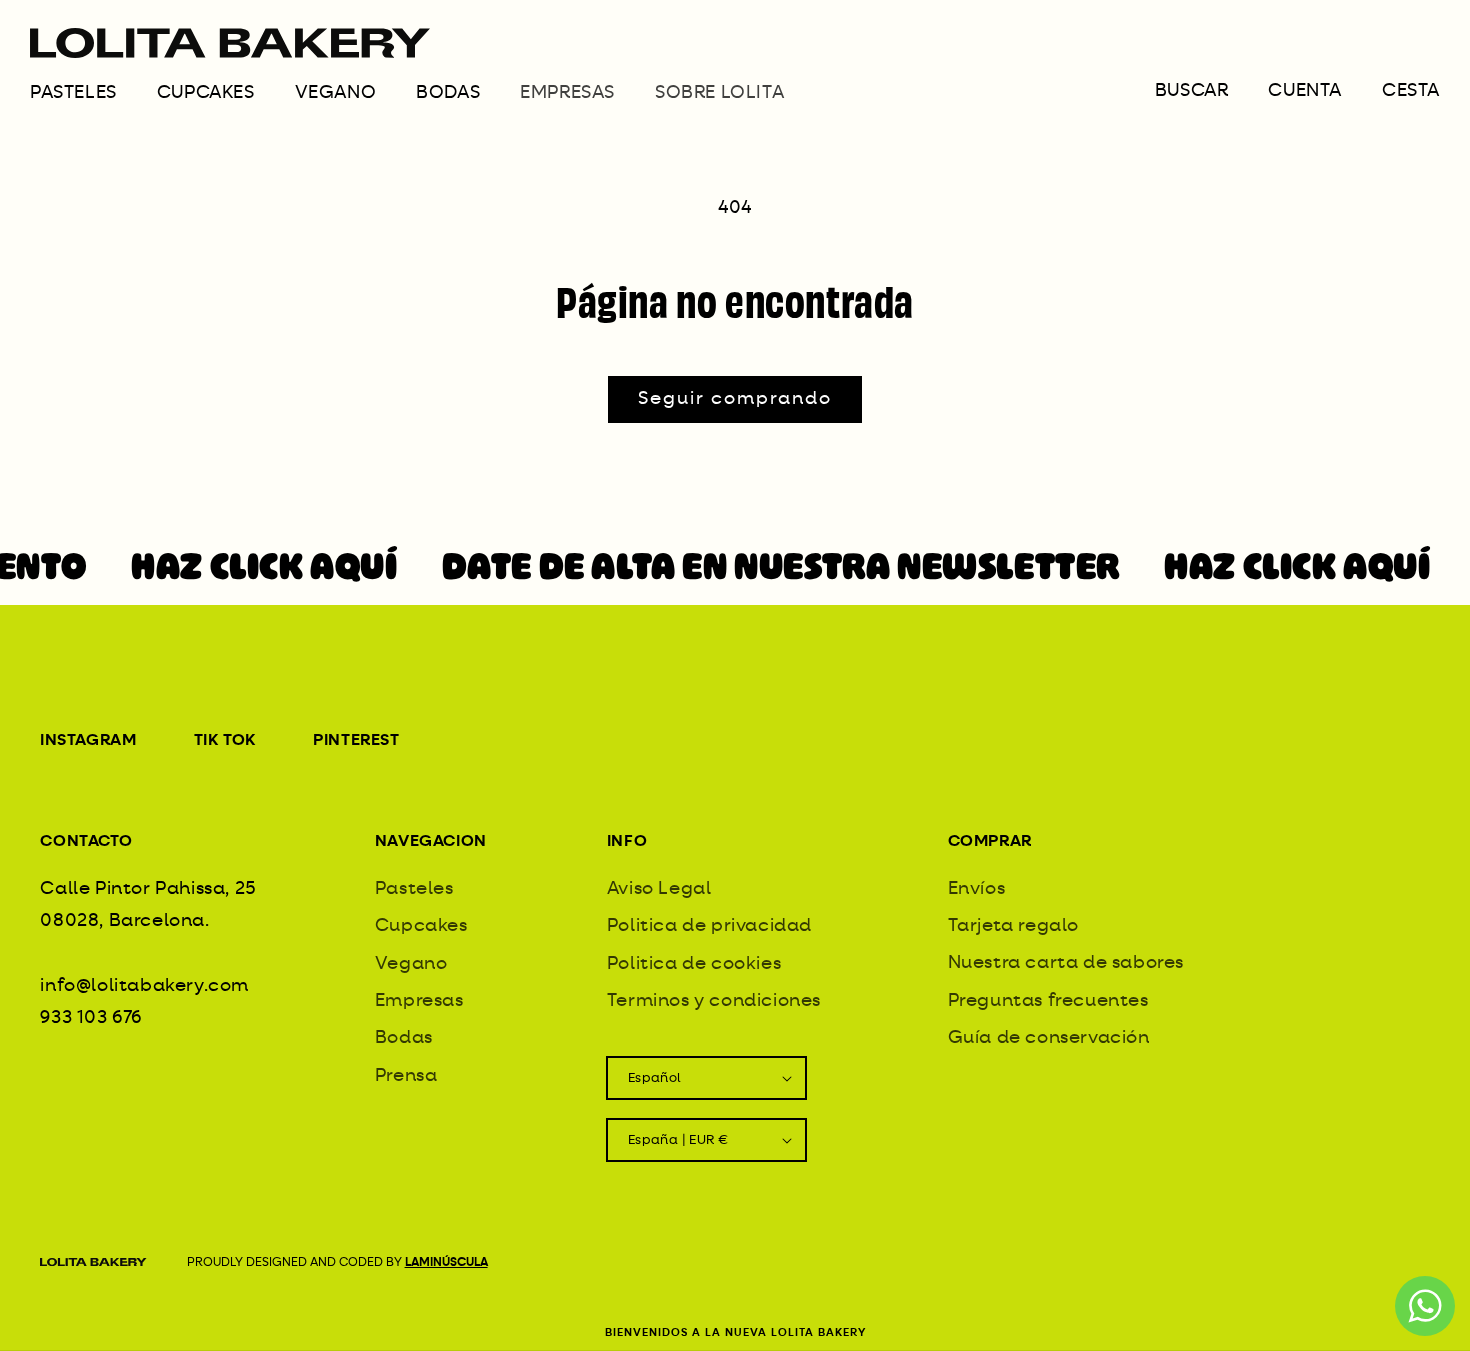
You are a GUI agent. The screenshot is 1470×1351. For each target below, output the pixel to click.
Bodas (448, 93)
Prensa (406, 1076)
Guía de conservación (1049, 1038)
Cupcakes (206, 93)
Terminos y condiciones (714, 1001)
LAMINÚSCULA (446, 1263)
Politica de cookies (694, 963)
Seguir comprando (735, 399)
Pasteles (73, 93)
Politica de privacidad (709, 926)
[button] (93, 99)
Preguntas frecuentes (1048, 1001)
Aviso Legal (659, 889)
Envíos (977, 889)
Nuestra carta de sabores (1066, 963)
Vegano (336, 93)
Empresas (419, 1001)
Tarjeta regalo (1013, 926)
